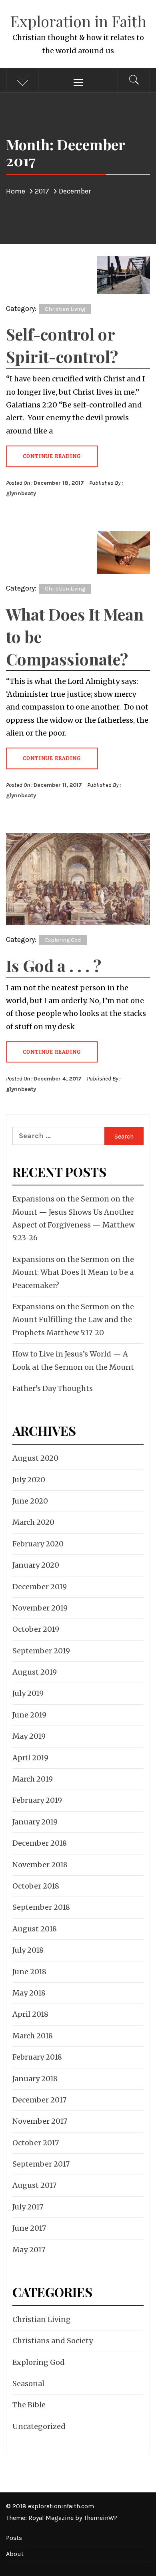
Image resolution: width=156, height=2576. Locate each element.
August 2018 (35, 1929)
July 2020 (29, 1480)
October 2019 (36, 1629)
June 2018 (29, 1972)
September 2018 (41, 1907)
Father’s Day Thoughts (53, 1388)
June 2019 (29, 1715)
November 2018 (40, 1865)
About (15, 2554)
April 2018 (30, 2014)
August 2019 (35, 1672)
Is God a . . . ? (54, 965)
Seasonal (28, 2384)
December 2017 (39, 2100)
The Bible (29, 2405)
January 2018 (35, 2079)
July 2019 (28, 1693)
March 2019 (33, 1779)
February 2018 (37, 2057)
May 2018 (29, 1993)
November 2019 (40, 1608)
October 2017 (36, 2143)
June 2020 (30, 1501)
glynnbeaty (21, 493)
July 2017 (28, 2207)
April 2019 (30, 1758)
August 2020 (35, 1458)
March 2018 (33, 2036)
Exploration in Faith (78, 21)
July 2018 (28, 1950)
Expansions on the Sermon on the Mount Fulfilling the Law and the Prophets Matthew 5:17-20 (73, 1320)
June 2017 (29, 2228)
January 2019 (35, 1822)
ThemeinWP (101, 2518)
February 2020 (38, 1544)
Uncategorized (39, 2426)
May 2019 (29, 1736)
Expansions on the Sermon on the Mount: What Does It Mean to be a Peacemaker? (73, 1272)
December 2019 (40, 1587)
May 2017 (29, 2250)
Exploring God (63, 940)
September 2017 (41, 2164)
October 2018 (36, 1886)
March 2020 (33, 1522)
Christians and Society (53, 2341)
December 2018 (40, 1843)
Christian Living (65, 309)
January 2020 (36, 1565)
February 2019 (37, 1800)
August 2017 (34, 2185)
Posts (14, 2538)
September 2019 (41, 1651)
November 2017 (40, 2121)
